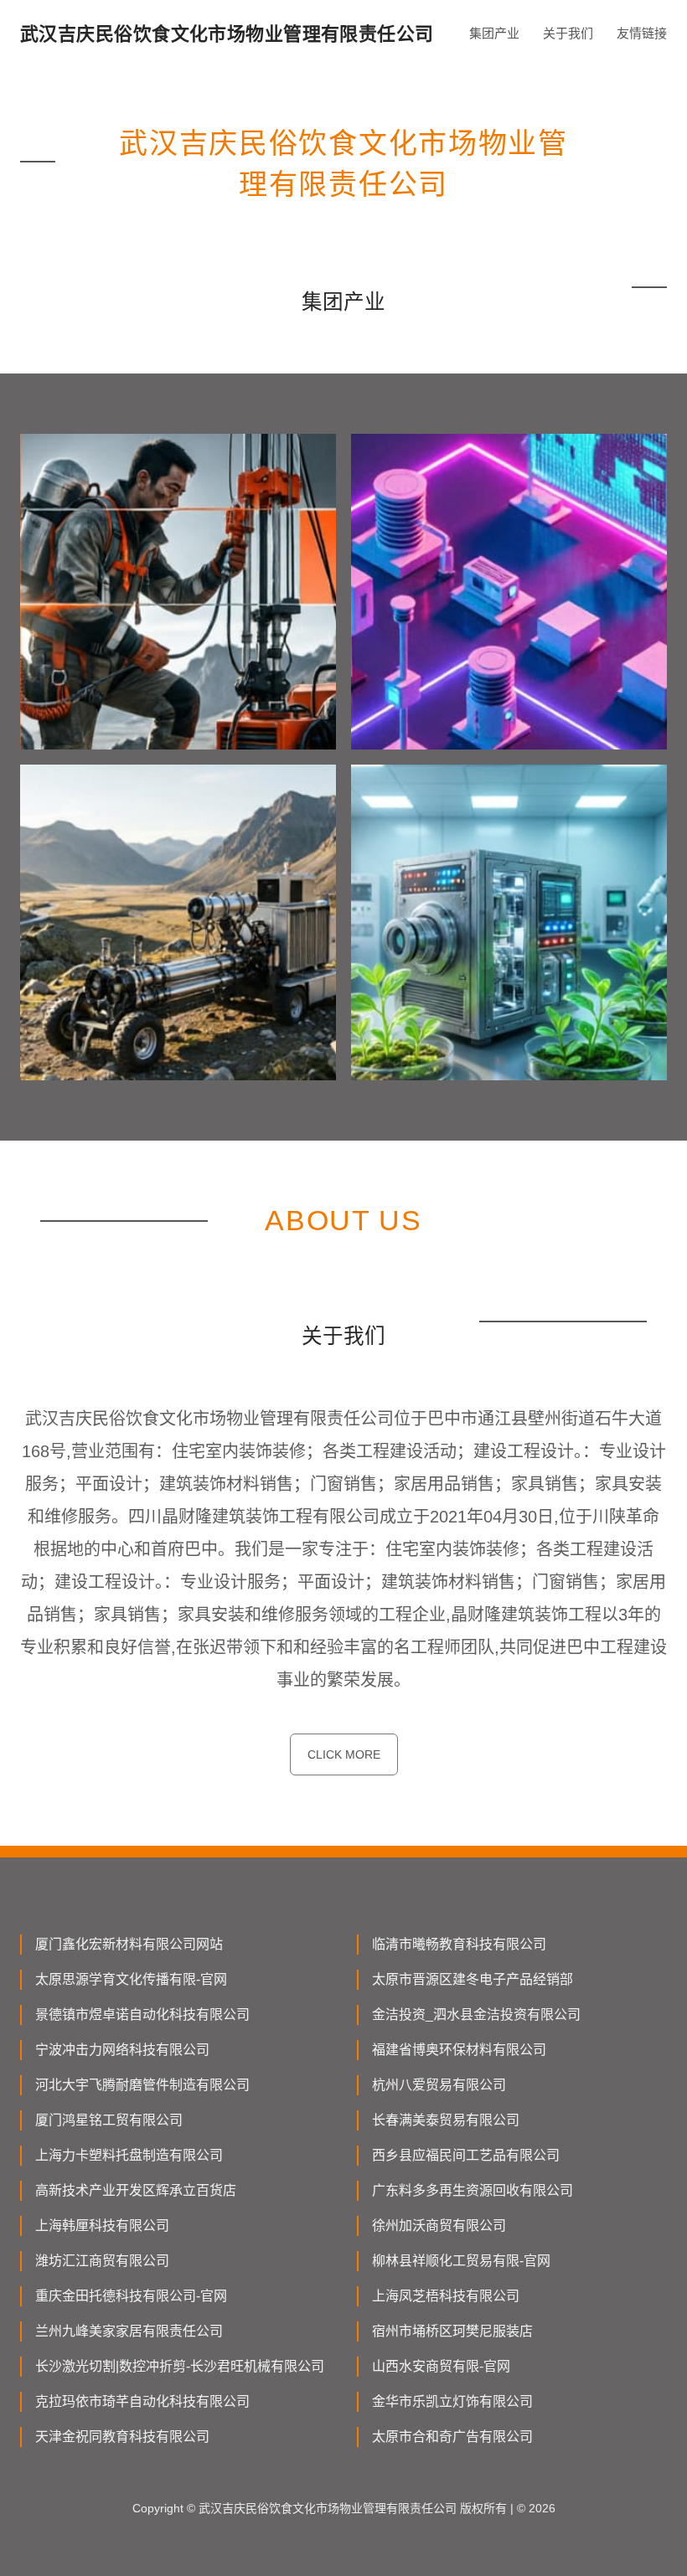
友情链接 (642, 33)
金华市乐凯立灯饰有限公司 (452, 2401)
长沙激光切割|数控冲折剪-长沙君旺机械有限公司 (180, 2366)
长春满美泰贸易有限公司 (446, 2120)
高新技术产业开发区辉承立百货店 (136, 2190)
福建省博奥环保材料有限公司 (459, 2050)
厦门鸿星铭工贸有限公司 (109, 2120)
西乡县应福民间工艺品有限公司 (466, 2155)
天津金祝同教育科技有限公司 (122, 2437)
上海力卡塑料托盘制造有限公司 (129, 2155)
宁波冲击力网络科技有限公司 (122, 2050)
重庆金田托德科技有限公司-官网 (131, 2296)
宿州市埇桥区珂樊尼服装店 (452, 2331)
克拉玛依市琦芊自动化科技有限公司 (142, 2401)
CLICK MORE (344, 1754)
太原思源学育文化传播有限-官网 (131, 1979)
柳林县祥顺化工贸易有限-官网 (461, 2261)
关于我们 (568, 33)
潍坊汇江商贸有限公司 (102, 2261)
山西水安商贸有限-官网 (441, 2366)
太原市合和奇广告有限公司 (452, 2437)
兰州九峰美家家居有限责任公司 (129, 2331)
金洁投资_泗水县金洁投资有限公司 (476, 2014)
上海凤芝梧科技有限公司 (446, 2296)
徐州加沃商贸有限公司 (439, 2226)
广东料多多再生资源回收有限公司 (473, 2190)
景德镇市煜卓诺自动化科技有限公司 (142, 2014)
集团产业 (494, 33)
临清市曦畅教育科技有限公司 (459, 1944)
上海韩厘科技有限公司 (102, 2226)
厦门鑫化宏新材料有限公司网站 (129, 1944)
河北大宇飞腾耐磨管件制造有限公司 (142, 2085)
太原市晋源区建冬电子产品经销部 (473, 1979)
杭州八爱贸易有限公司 (439, 2085)
